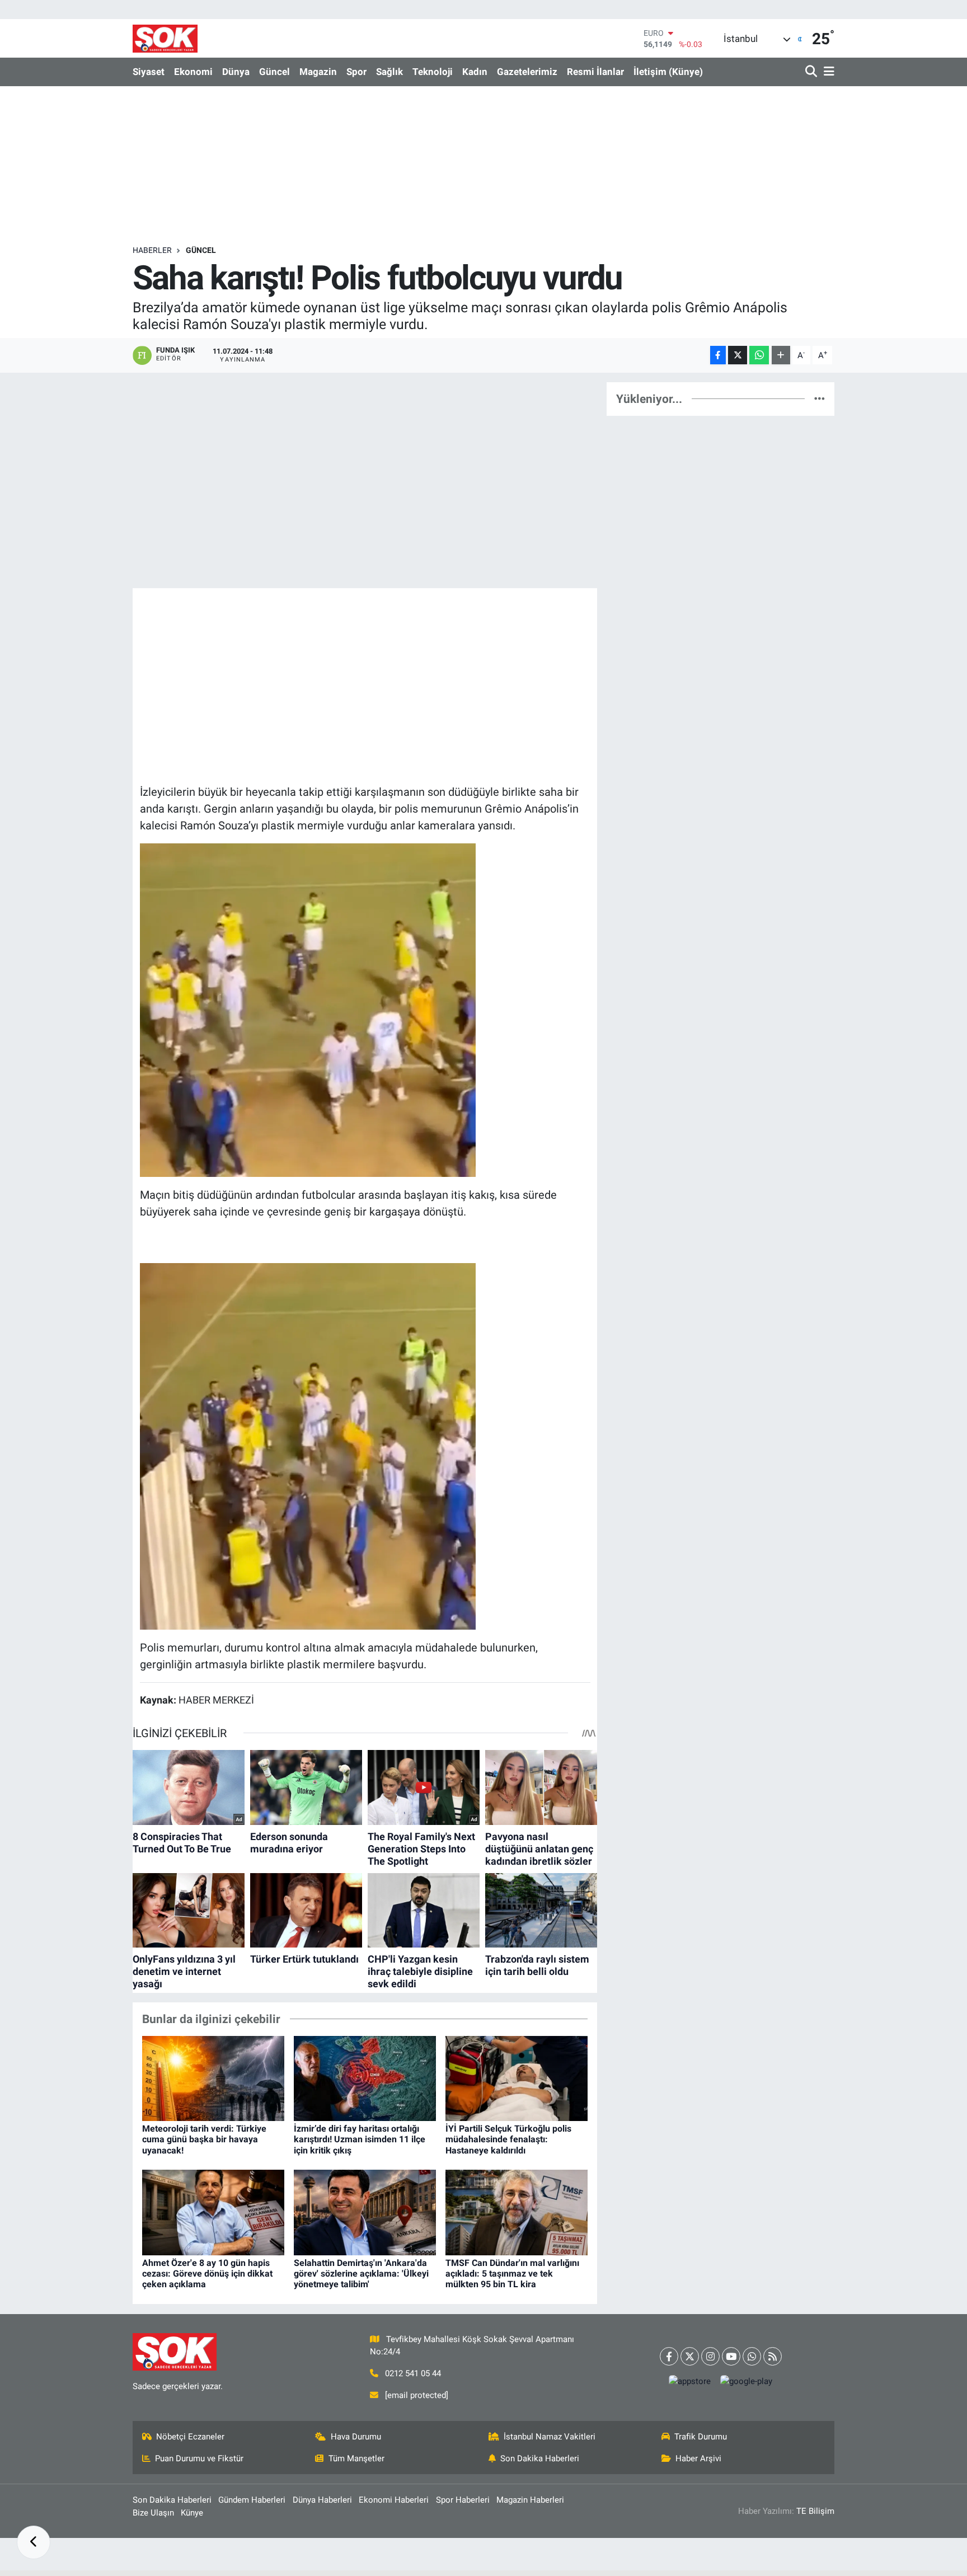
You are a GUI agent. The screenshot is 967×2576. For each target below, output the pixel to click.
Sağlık (389, 72)
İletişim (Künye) (668, 72)
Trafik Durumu (701, 2437)
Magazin (318, 72)
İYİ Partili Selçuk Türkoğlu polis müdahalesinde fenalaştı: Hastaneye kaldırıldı (508, 2139)
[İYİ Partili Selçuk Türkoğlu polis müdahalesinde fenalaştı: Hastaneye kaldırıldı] (517, 2077)
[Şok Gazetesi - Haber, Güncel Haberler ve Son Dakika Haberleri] (165, 38)
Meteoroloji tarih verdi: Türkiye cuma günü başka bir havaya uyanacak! (204, 2139)
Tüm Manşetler (356, 2458)
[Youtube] (731, 2356)
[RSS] (773, 2356)
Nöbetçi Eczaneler (190, 2437)
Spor (356, 72)
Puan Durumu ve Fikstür (199, 2458)
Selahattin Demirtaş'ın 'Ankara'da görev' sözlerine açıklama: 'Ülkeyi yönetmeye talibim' (361, 2274)
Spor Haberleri (463, 2500)
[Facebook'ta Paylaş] (718, 355)
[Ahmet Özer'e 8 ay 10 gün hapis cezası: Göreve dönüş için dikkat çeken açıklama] (213, 2212)
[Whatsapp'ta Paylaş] (759, 355)
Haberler (152, 250)
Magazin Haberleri (530, 2500)
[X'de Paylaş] (738, 355)
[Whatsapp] (752, 2356)
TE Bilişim (815, 2511)
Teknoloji (433, 72)
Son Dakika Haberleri (540, 2458)
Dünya (236, 72)
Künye (192, 2513)
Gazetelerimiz (527, 72)
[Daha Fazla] (781, 355)
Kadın (475, 72)
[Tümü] (820, 398)
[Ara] (812, 72)
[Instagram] (710, 2356)
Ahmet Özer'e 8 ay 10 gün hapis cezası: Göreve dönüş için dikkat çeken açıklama (207, 2274)
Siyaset (149, 72)
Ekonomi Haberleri (394, 2500)
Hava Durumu (356, 2437)
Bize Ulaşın (153, 2513)
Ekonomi (193, 72)
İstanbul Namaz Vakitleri (550, 2437)
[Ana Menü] (827, 72)
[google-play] (747, 2382)
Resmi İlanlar (595, 72)
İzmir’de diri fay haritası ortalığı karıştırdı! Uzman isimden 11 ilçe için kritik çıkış (360, 2139)
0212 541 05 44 (413, 2373)
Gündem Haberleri (252, 2500)
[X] (690, 2356)
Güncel (274, 72)
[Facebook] (669, 2356)
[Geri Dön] (34, 2542)
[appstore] (690, 2382)
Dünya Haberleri (322, 2500)
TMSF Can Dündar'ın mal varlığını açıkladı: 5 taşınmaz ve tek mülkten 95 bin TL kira (512, 2274)
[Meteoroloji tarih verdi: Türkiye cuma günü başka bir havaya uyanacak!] (213, 2077)
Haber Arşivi (698, 2458)
